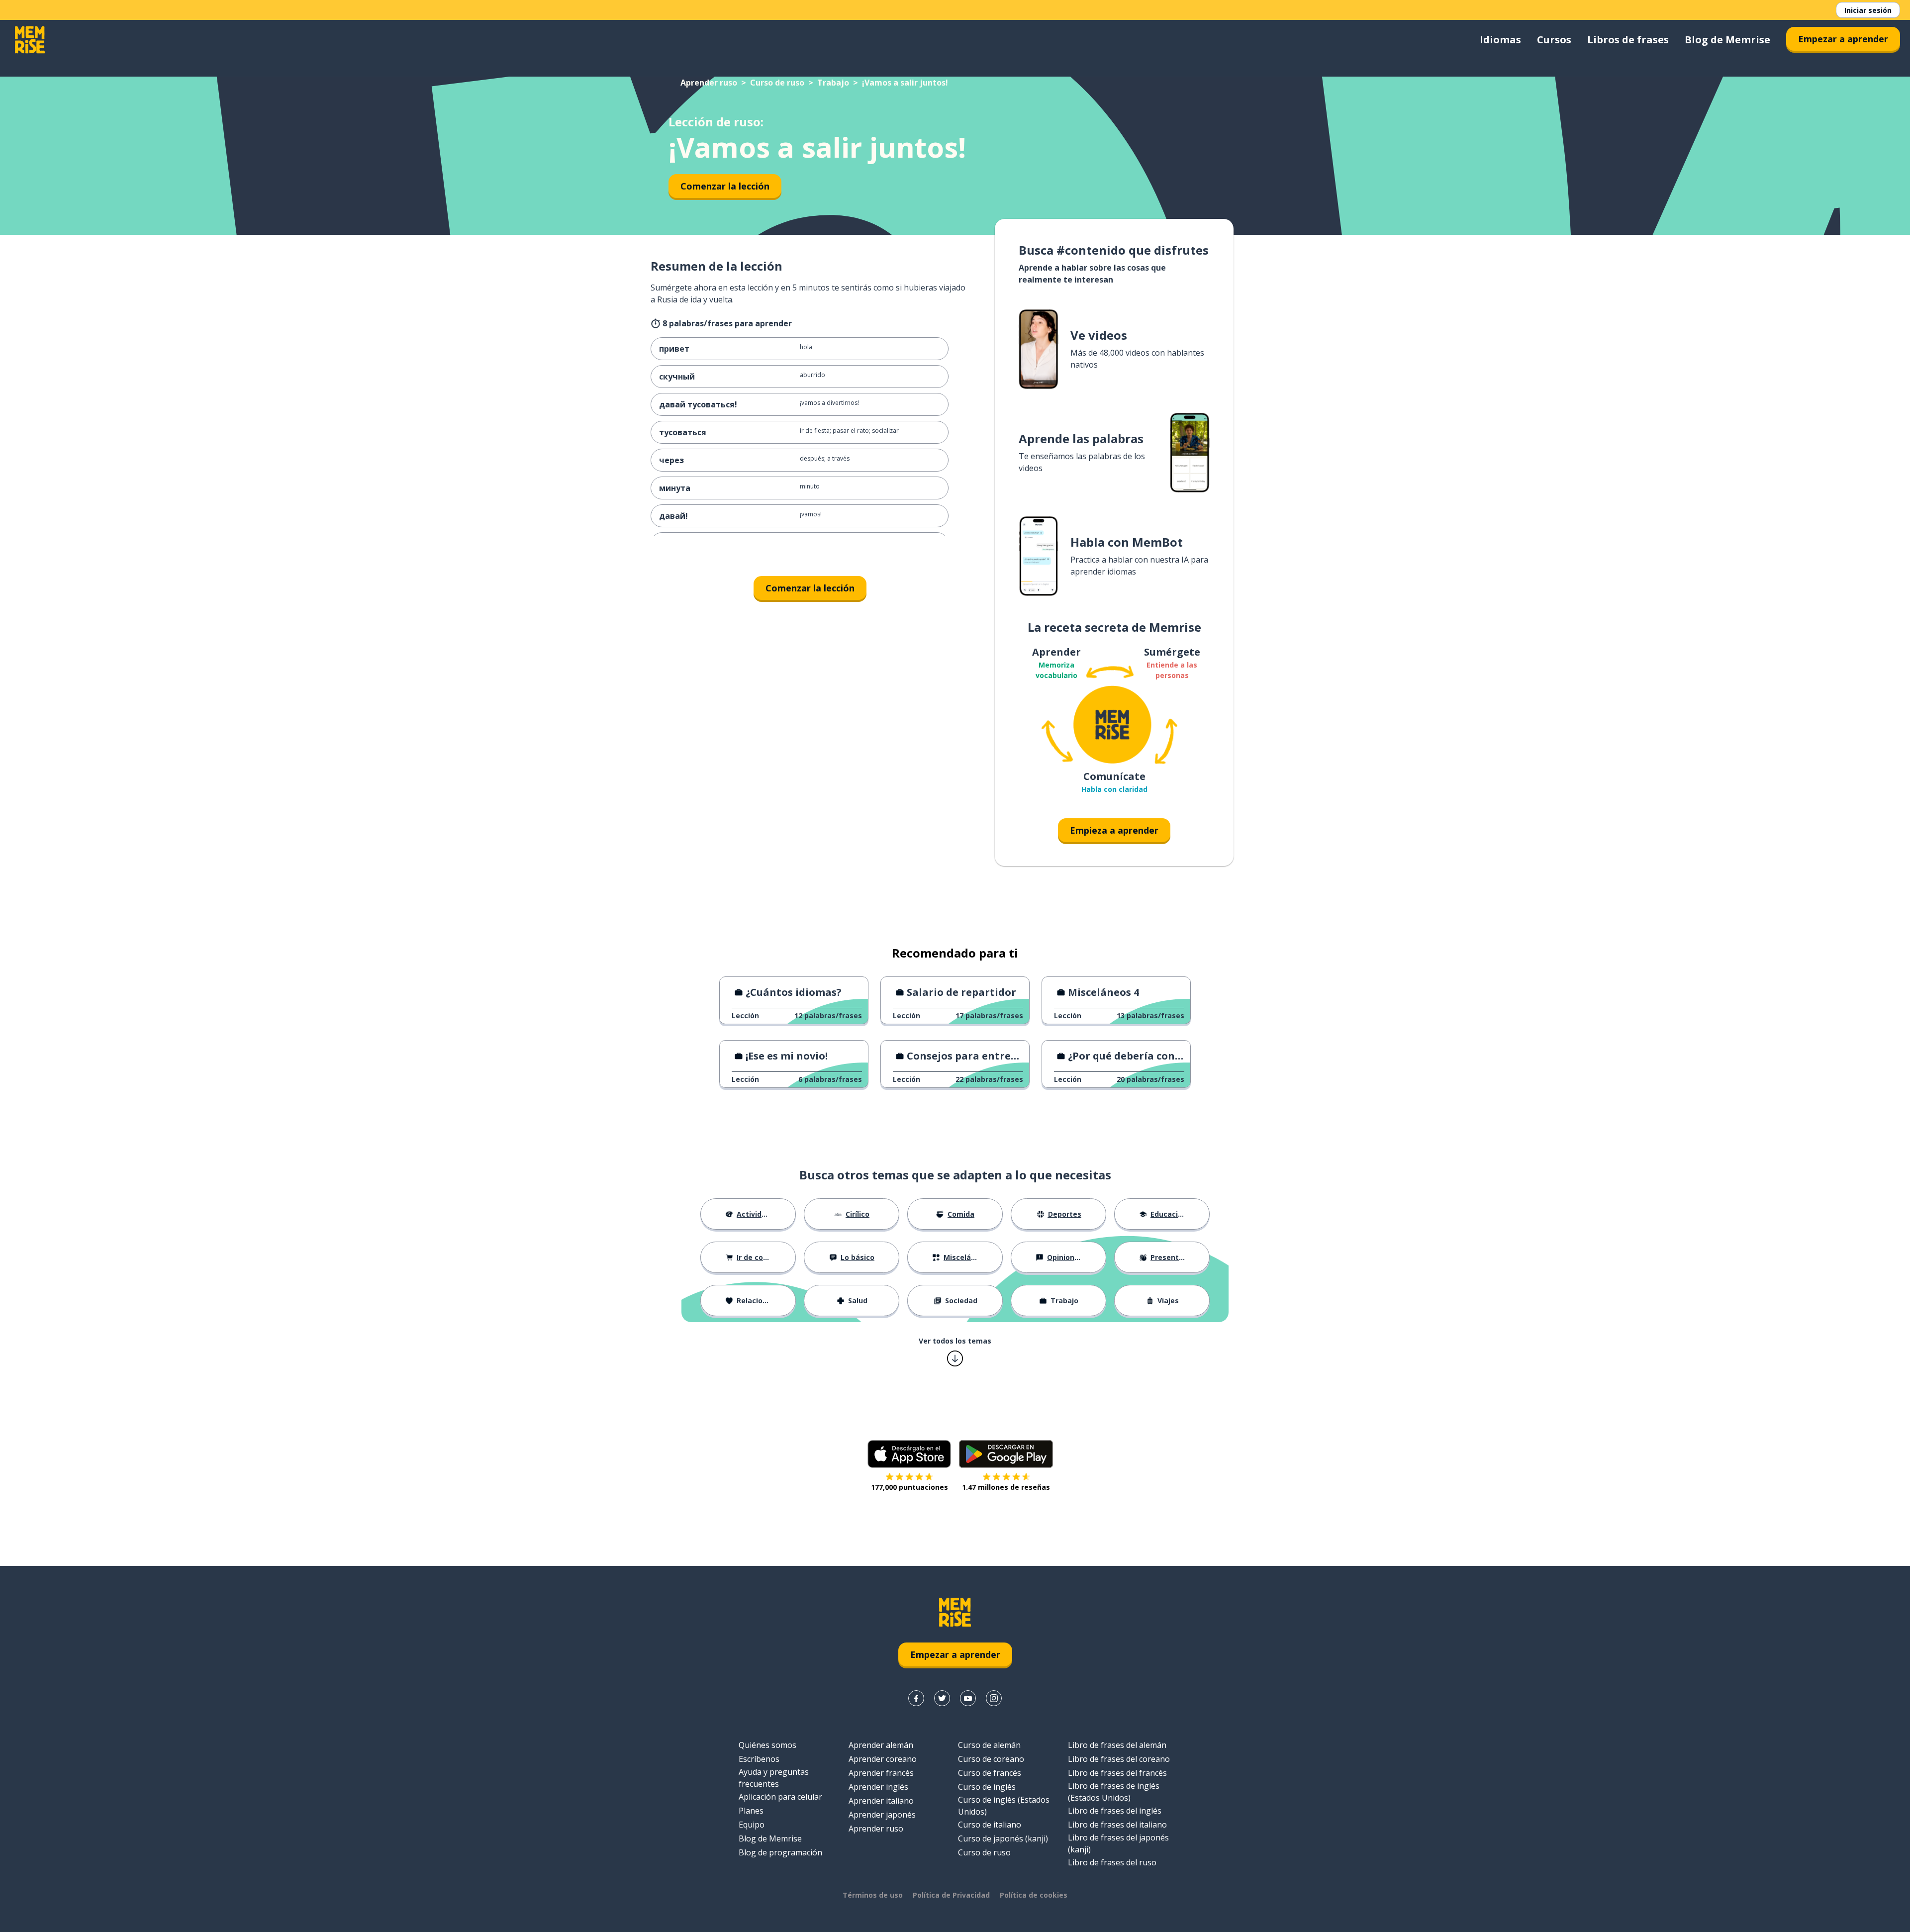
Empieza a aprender (1114, 830)
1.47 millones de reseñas (1006, 1487)
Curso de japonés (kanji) (1003, 1838)
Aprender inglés (878, 1787)
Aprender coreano (883, 1759)
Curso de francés (990, 1773)
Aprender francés (881, 1773)
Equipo (752, 1825)
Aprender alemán (881, 1745)
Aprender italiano (881, 1801)
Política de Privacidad (951, 1895)
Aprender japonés (882, 1815)
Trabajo (833, 83)
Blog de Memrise (1727, 40)
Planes (751, 1811)
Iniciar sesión (1868, 10)
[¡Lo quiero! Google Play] (1006, 1454)
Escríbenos (759, 1759)
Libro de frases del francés (1117, 1773)
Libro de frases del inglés (1115, 1811)
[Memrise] (30, 40)
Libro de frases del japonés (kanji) (1118, 1843)
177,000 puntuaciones (909, 1487)
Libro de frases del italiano (1117, 1825)
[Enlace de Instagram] (994, 1698)
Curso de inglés (987, 1787)
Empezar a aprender (1843, 39)
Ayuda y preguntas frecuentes (774, 1778)
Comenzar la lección (725, 186)
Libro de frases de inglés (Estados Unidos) (1114, 1792)
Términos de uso (873, 1895)
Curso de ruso (777, 83)
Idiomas (1500, 40)
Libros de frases (1628, 40)
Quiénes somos (767, 1745)
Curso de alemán (989, 1745)
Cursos (1554, 40)
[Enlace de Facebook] (916, 1698)
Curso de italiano (990, 1825)
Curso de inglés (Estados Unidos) (1004, 1806)
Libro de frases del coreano (1119, 1759)
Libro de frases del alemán (1117, 1745)
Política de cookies (1034, 1895)
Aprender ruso (709, 83)
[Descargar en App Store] (909, 1454)
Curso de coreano (991, 1759)
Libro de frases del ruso (1112, 1862)
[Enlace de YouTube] (968, 1698)
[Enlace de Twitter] (942, 1698)
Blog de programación (780, 1852)
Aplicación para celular (780, 1797)
